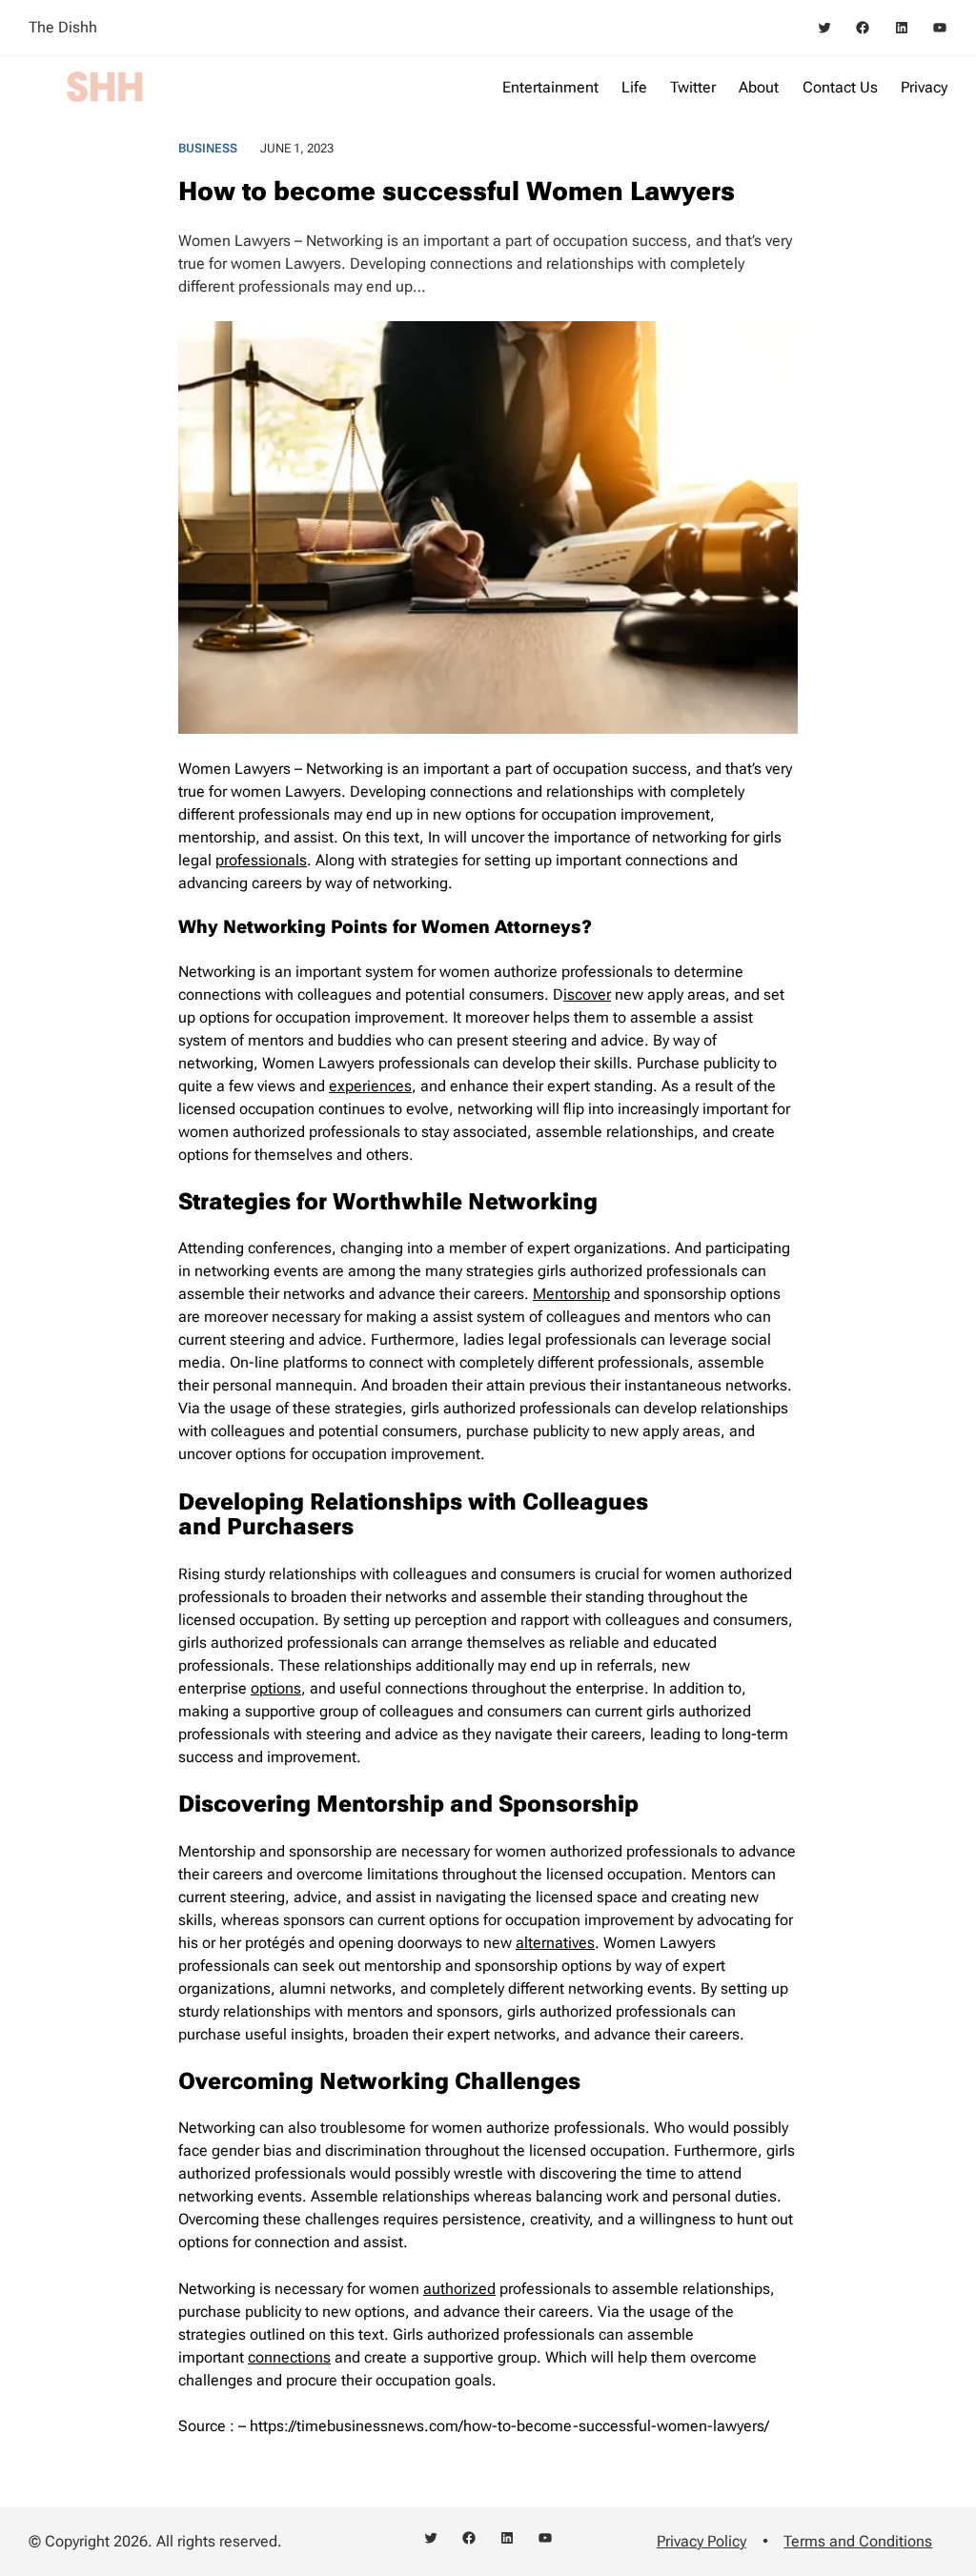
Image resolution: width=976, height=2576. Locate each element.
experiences (370, 1086)
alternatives (555, 1943)
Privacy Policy (701, 2541)
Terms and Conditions (858, 2541)
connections (289, 2357)
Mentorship (571, 1294)
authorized (459, 2289)
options (276, 1688)
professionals (261, 860)
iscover (587, 994)
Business (208, 148)
